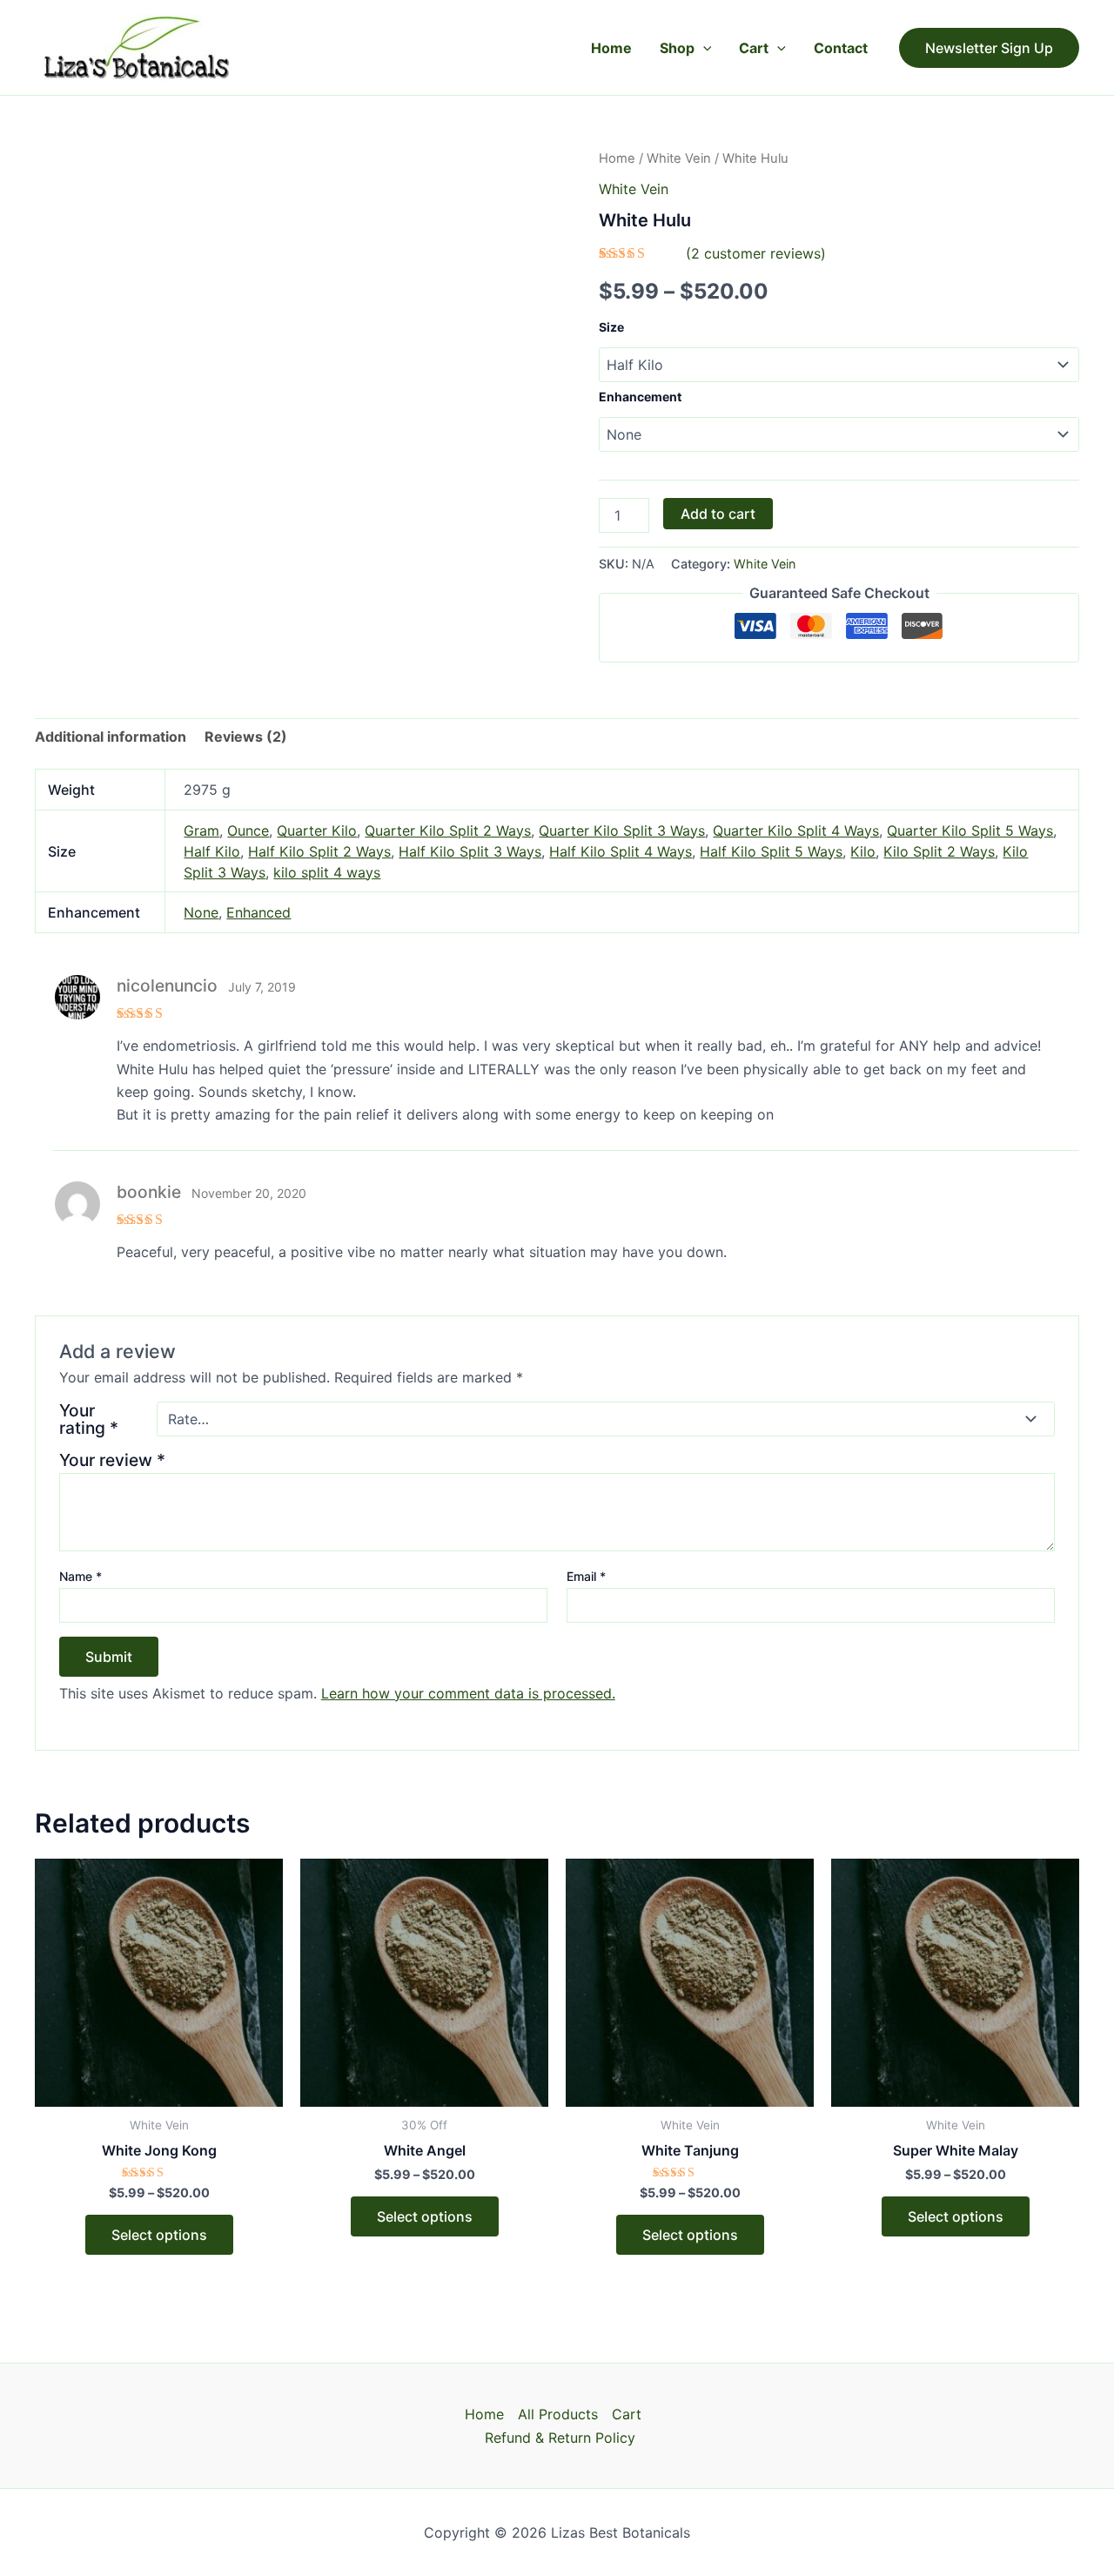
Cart (754, 48)
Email (586, 1576)
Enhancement (640, 397)
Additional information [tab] (111, 736)
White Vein (679, 158)
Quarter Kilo (317, 831)
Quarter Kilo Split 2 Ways (448, 831)
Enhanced (258, 912)
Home (611, 48)
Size (611, 327)
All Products (558, 2414)
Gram (201, 831)
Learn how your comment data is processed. (468, 1693)
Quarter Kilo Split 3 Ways (622, 831)
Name (81, 1576)
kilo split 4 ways (327, 872)
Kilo (863, 851)
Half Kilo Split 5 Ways (771, 851)
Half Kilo (212, 851)
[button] (703, 48)
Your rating (89, 1419)
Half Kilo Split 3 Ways (470, 851)
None (201, 912)
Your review (112, 1460)
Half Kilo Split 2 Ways (319, 851)
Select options (159, 2235)
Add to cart (718, 514)
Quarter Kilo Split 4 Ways (796, 831)
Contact (841, 48)
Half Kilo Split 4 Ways (621, 851)
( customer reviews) (756, 253)
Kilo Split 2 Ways (939, 851)
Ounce (248, 831)
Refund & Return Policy (560, 2438)
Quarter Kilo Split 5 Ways (970, 831)
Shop (677, 48)
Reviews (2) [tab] (246, 736)
